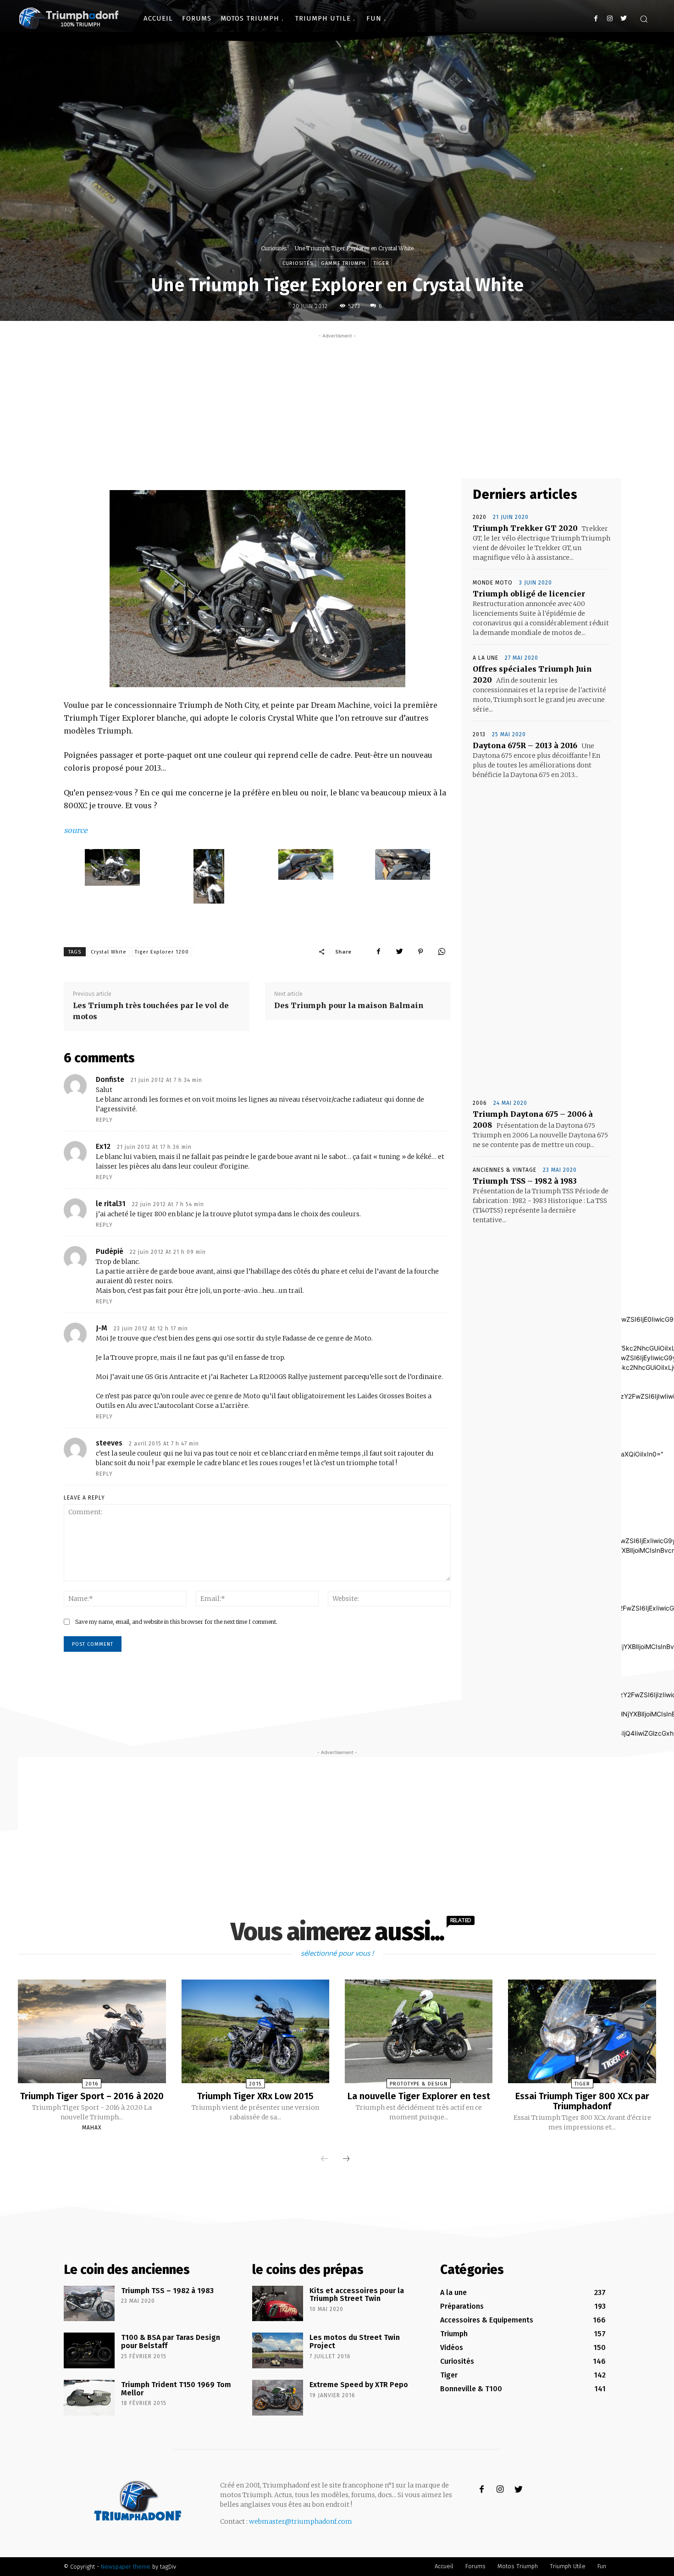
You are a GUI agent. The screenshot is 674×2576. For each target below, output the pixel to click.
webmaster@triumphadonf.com (301, 2521)
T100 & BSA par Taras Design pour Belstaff (171, 2342)
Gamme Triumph (343, 263)
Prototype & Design (419, 2084)
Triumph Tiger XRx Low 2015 (255, 2096)
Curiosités (274, 248)
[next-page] (346, 2159)
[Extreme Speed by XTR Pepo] (278, 2398)
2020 (480, 517)
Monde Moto (493, 583)
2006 (480, 1103)
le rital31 (111, 1204)
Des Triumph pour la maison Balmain (349, 1005)
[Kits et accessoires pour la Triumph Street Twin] (278, 2304)
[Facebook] (596, 19)
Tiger (381, 263)
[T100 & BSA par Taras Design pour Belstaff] (89, 2350)
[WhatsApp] (442, 951)
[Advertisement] (337, 405)
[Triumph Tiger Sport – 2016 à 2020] (92, 2031)
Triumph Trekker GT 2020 (525, 528)
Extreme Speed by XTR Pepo (359, 2385)
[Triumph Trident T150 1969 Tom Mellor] (89, 2398)
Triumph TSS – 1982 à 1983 (525, 1181)
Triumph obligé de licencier (529, 594)
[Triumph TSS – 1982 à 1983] (89, 2304)
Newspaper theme (126, 2567)
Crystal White (109, 952)
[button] (644, 19)
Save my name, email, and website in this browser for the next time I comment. (176, 1622)
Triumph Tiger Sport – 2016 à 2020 (92, 2096)
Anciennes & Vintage (505, 1170)
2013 (479, 734)
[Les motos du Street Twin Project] (278, 2350)
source (76, 830)
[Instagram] (610, 19)
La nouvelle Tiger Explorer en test (419, 2096)
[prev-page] (325, 2159)
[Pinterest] (420, 951)
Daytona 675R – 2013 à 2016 (525, 745)
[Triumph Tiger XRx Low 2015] (255, 2031)
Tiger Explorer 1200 (162, 952)
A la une (486, 658)
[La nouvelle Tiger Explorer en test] (419, 2031)
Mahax (92, 2128)
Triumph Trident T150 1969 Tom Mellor (176, 2389)
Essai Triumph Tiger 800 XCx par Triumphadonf (582, 2101)
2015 (255, 2084)
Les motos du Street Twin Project (355, 2342)
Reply (104, 1120)
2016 (92, 2084)
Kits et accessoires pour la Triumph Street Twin (357, 2295)
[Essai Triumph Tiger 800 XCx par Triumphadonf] (582, 2031)
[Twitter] (623, 19)
